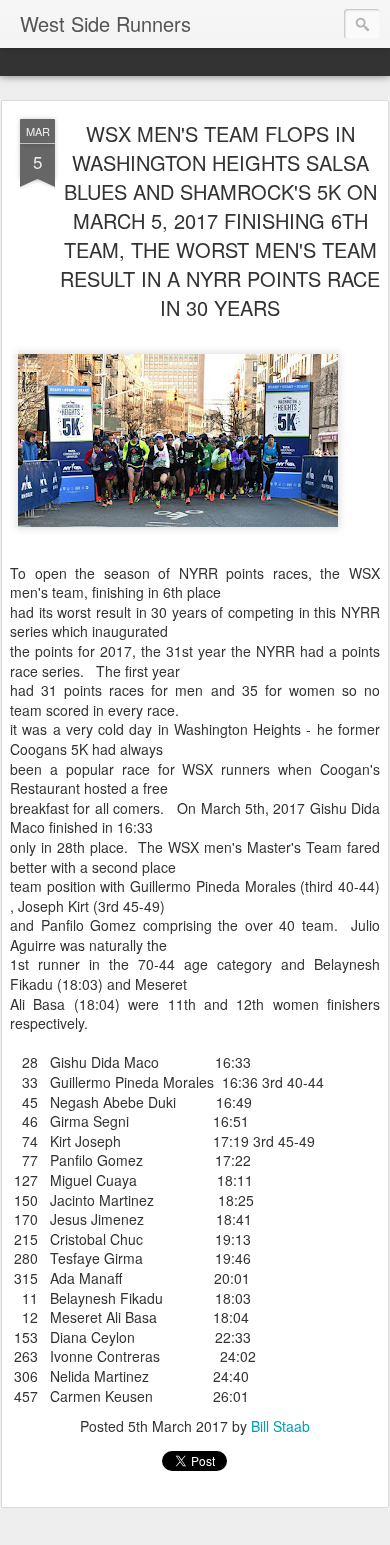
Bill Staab (280, 1426)
